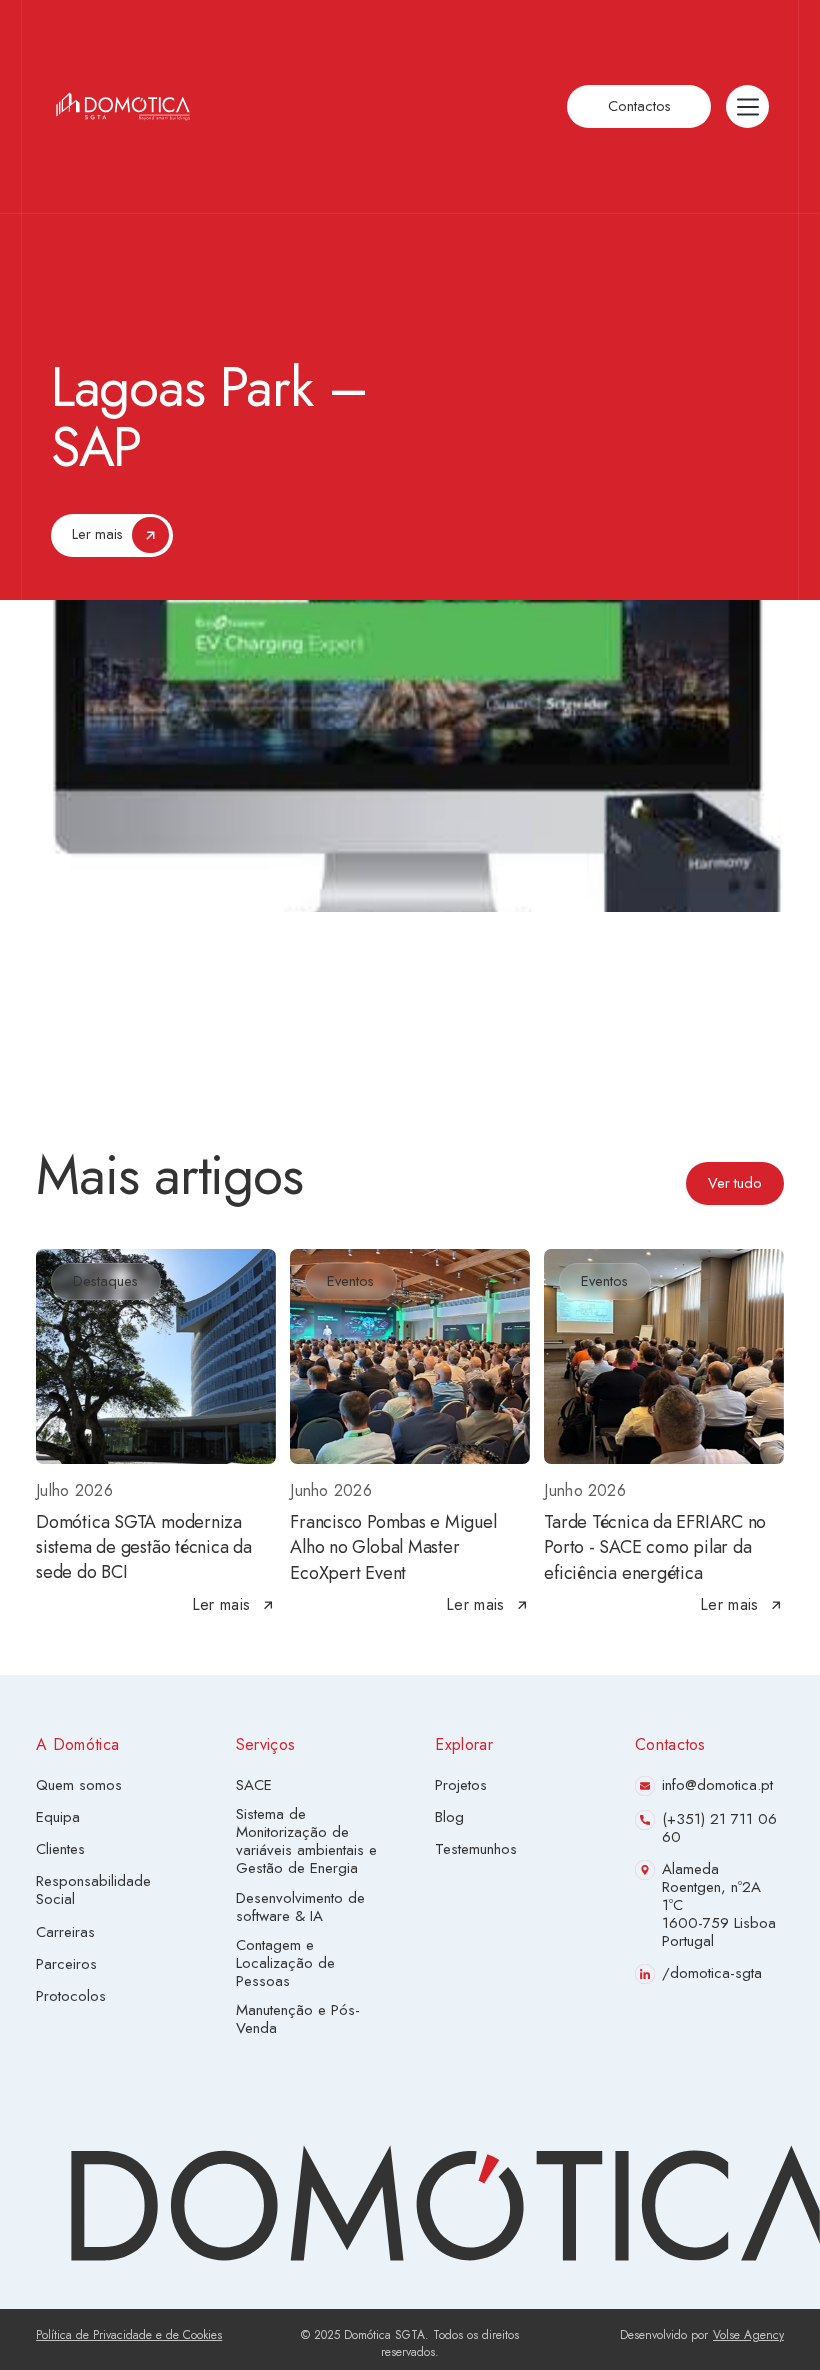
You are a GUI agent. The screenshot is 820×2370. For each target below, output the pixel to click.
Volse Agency (748, 2335)
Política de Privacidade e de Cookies (129, 2335)
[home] (123, 106)
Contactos (639, 106)
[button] (747, 106)
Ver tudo (735, 1183)
